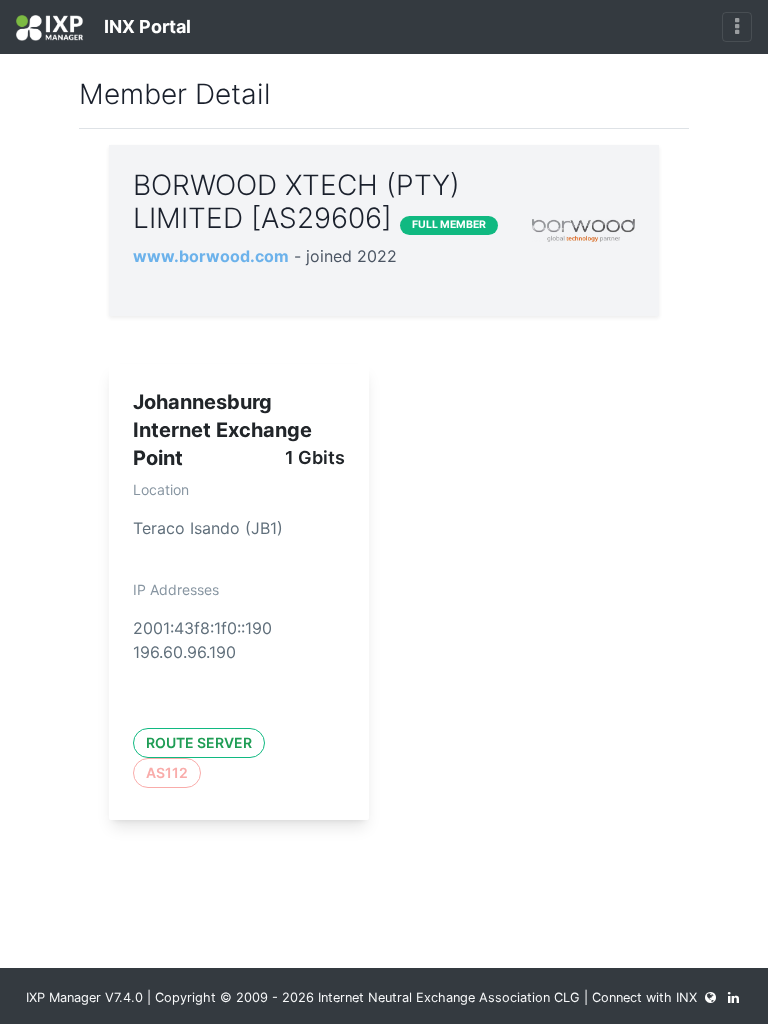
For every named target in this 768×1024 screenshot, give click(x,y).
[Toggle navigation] (737, 27)
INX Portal (145, 26)
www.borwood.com (211, 256)
